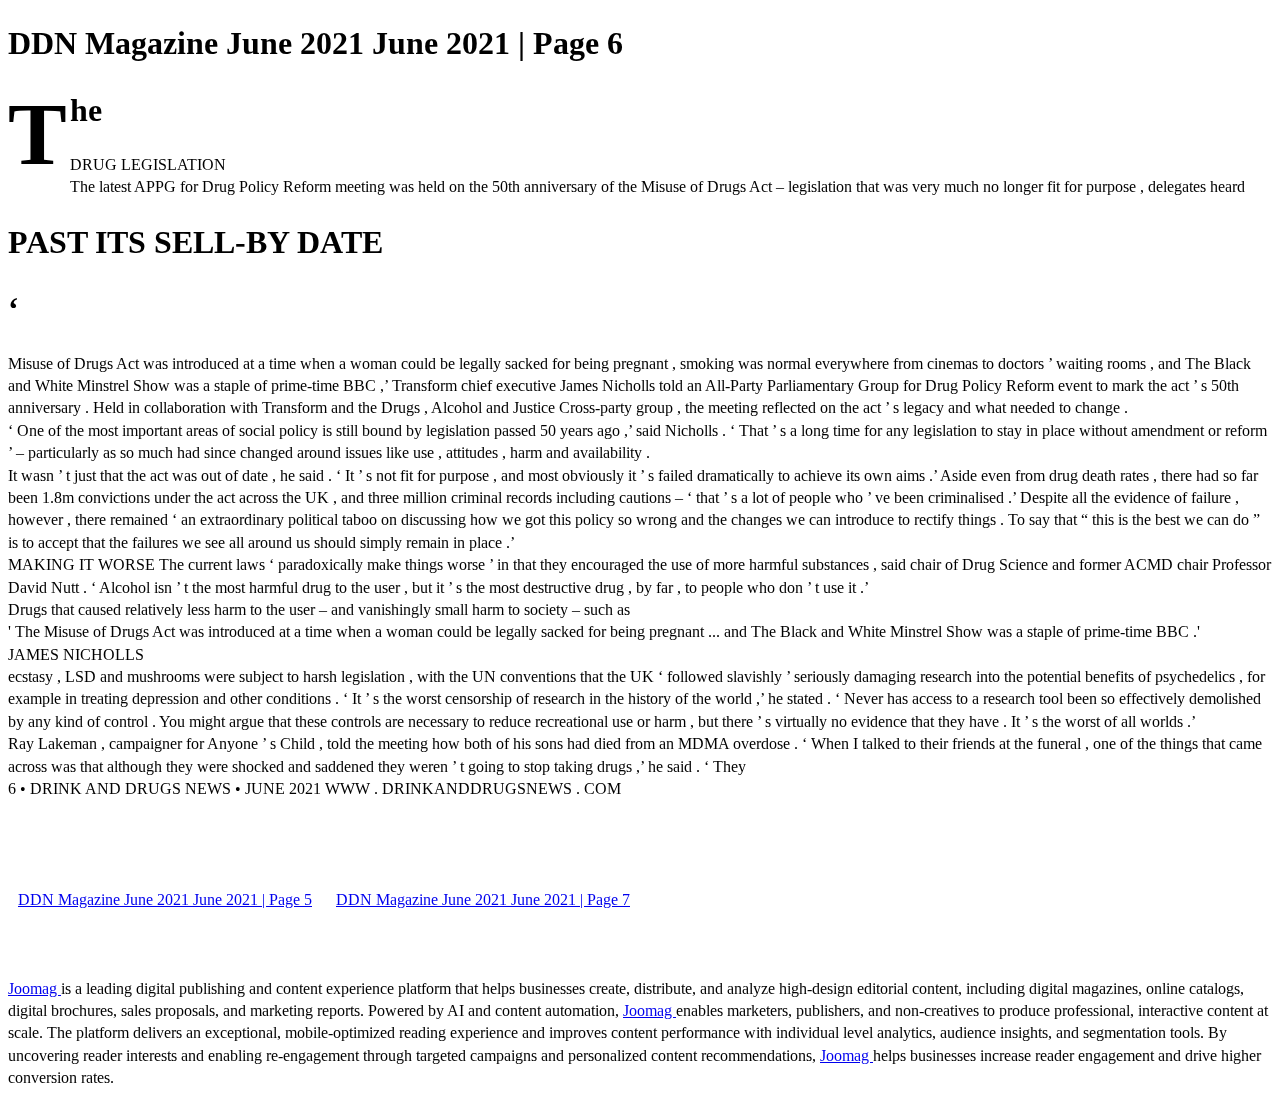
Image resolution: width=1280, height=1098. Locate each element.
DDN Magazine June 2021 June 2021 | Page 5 (165, 899)
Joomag (34, 988)
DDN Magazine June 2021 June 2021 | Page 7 (483, 899)
